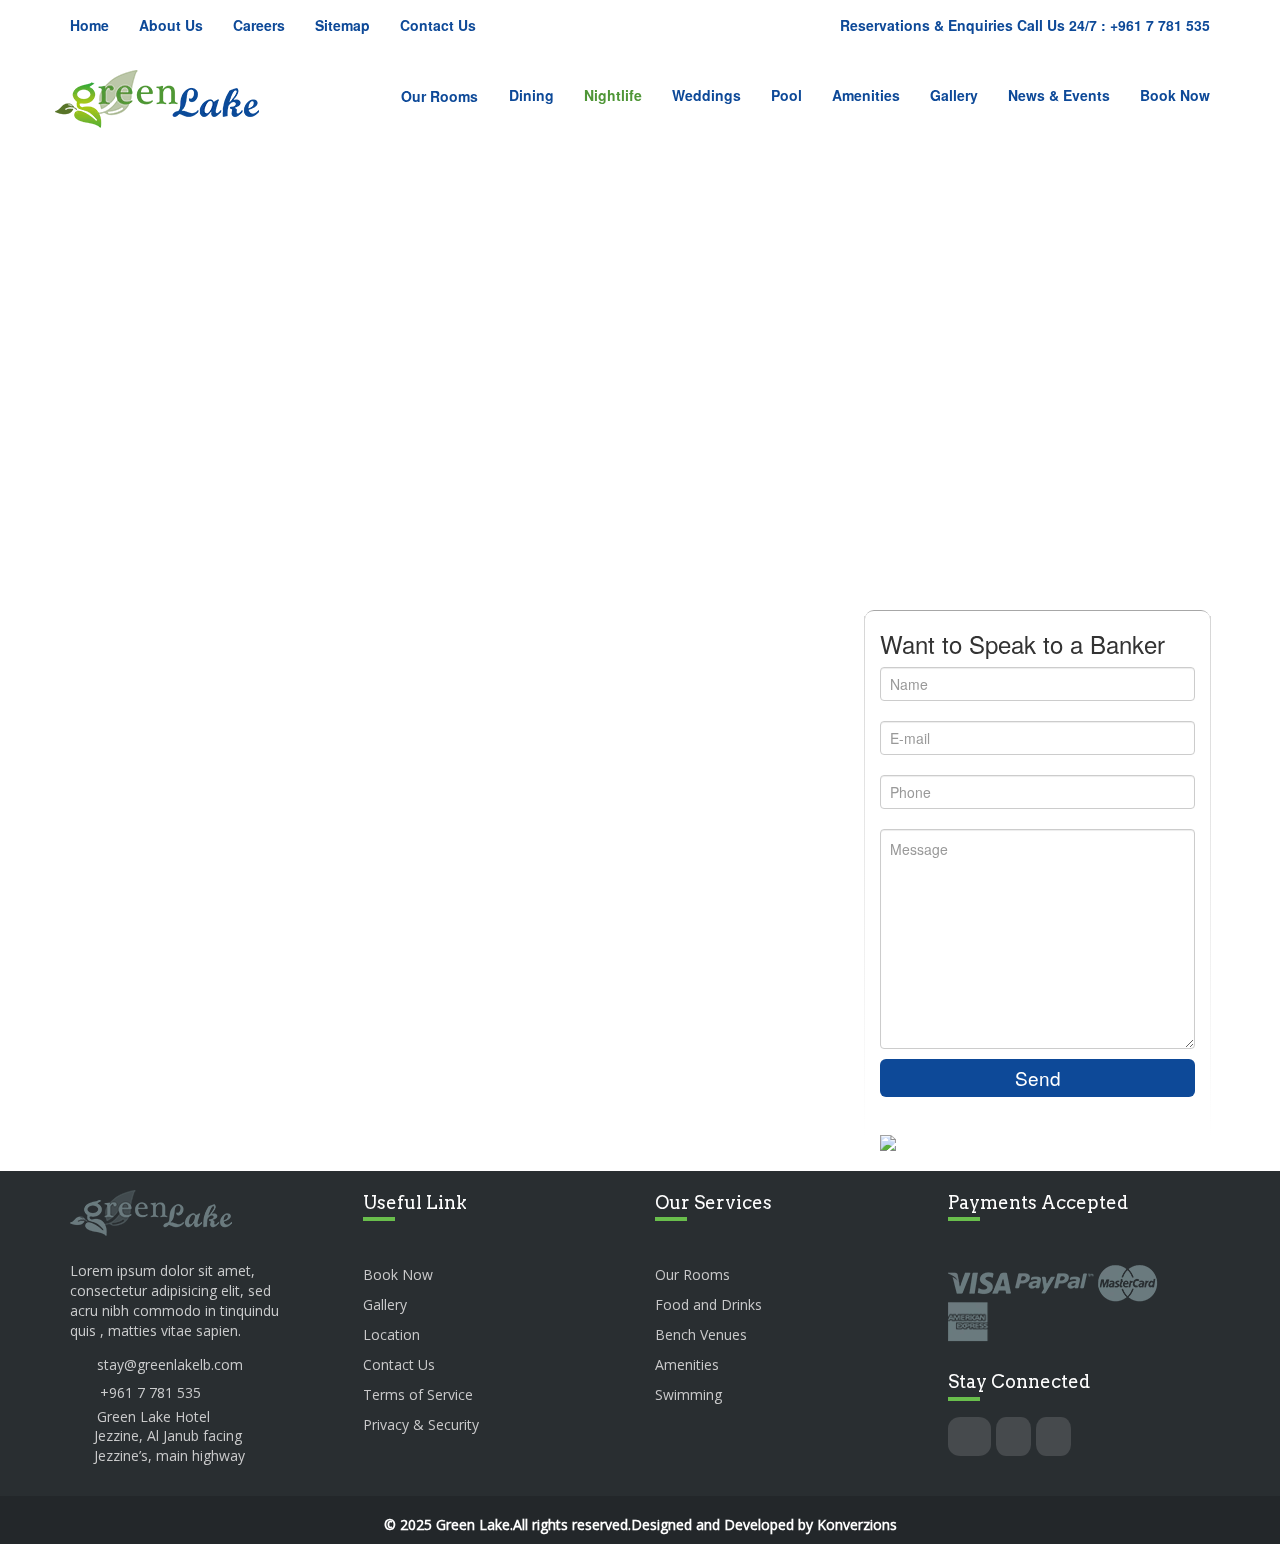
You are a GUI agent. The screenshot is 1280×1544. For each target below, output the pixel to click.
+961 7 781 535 (150, 1392)
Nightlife (613, 95)
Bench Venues (701, 1334)
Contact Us (438, 25)
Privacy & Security (421, 1424)
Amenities (866, 95)
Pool (786, 95)
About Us (171, 25)
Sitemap (342, 25)
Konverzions (857, 1524)
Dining (531, 95)
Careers (259, 25)
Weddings (706, 95)
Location (391, 1334)
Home (89, 25)
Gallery (954, 95)
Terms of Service (418, 1394)
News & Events (1059, 95)
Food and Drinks (708, 1304)
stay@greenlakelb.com (170, 1364)
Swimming (688, 1394)
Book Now (1175, 95)
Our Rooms (439, 96)
